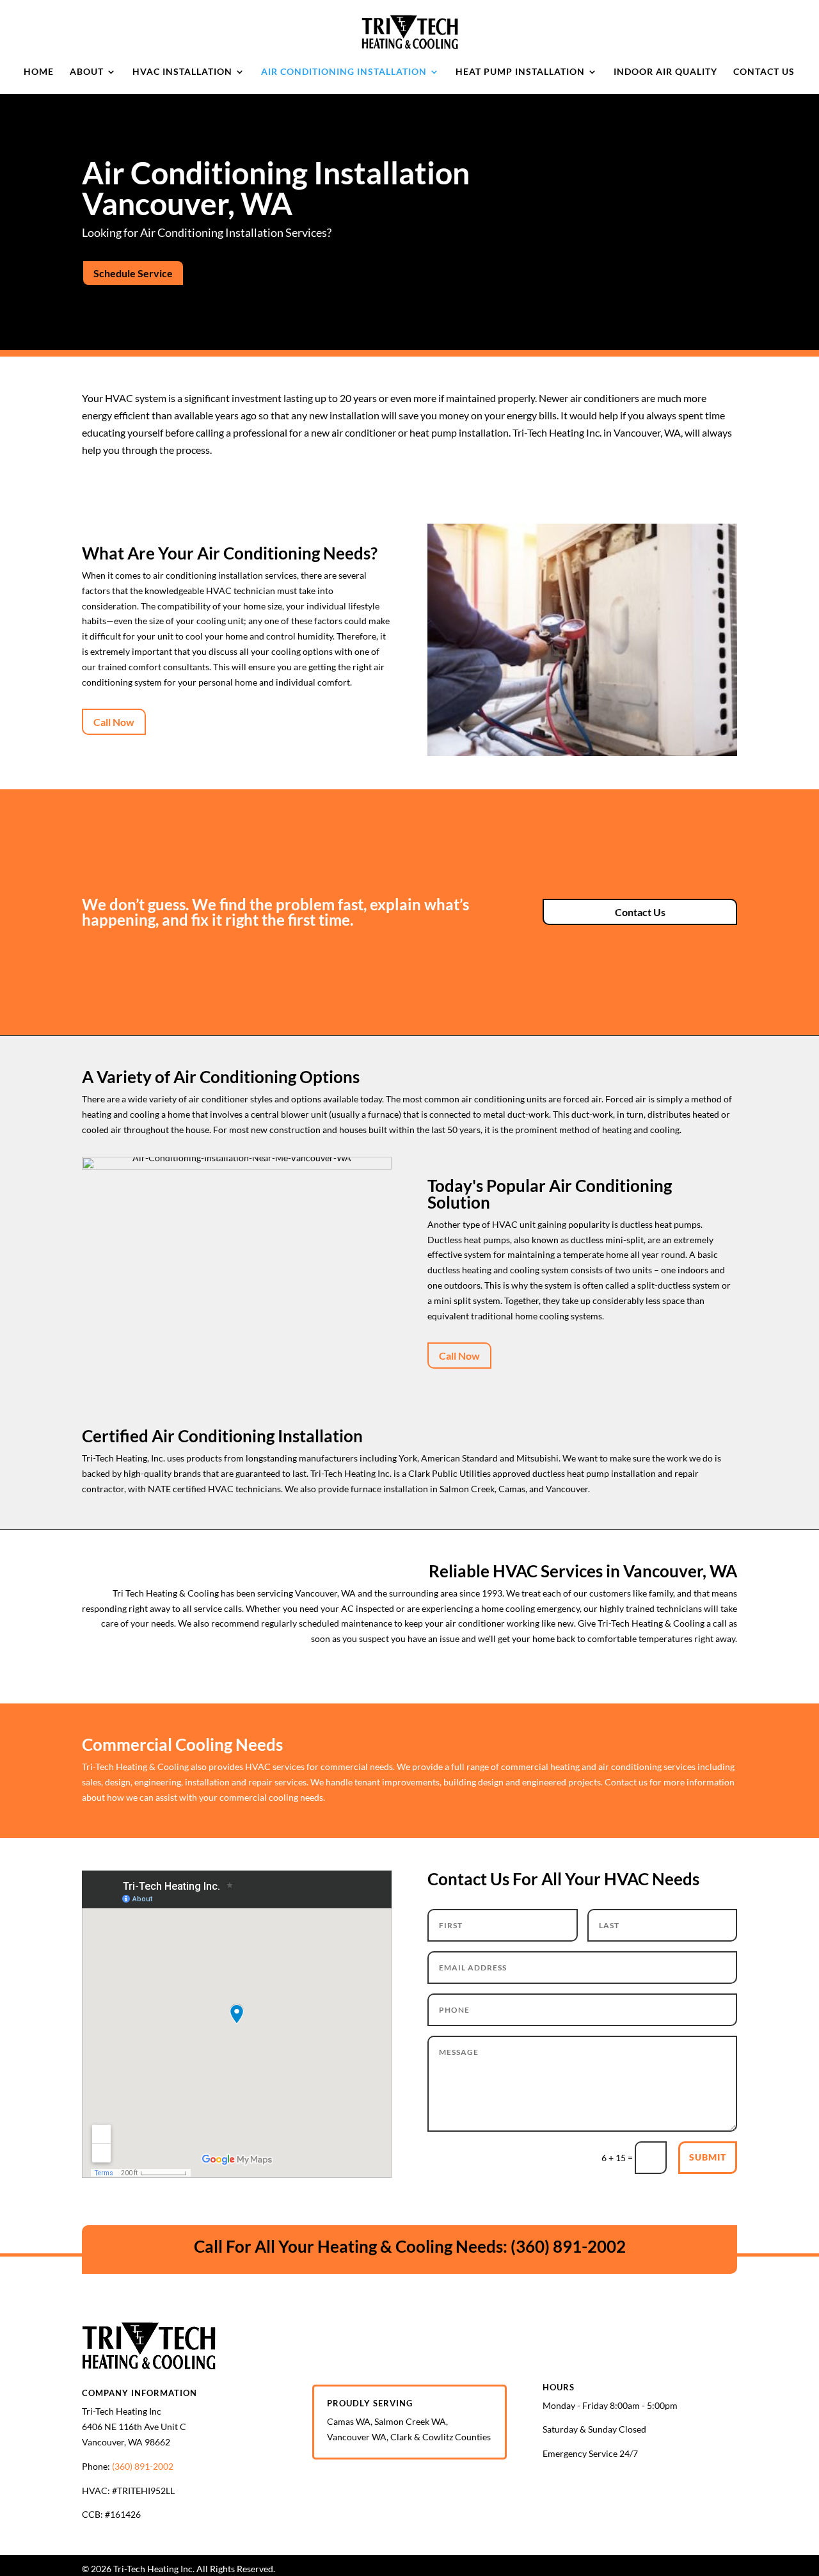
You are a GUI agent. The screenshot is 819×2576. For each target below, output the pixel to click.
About (87, 72)
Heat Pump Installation (520, 72)
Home (39, 72)
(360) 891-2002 (568, 2246)
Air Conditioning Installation (344, 72)
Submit (708, 2157)
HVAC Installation (182, 72)
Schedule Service (133, 273)
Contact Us (764, 72)
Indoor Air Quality (665, 72)
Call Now (114, 722)
